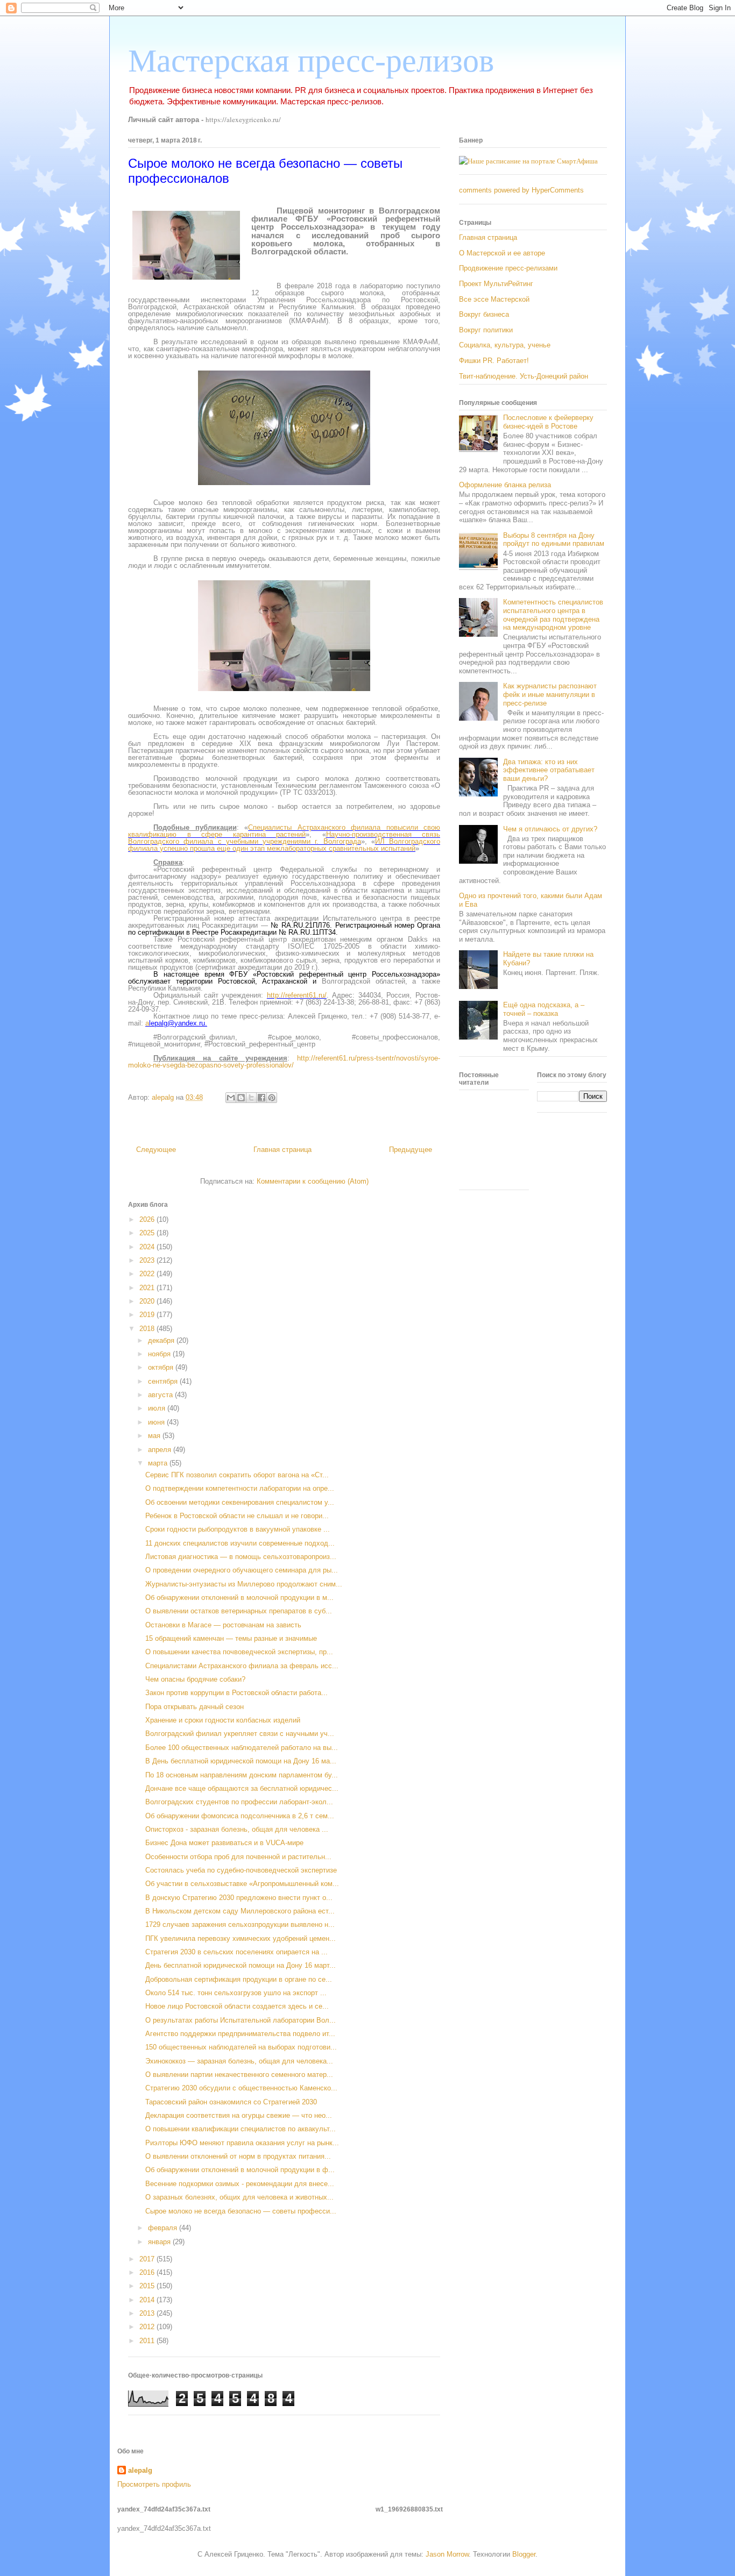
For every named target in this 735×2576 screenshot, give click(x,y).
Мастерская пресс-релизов (311, 61)
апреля (161, 1450)
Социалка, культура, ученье (505, 345)
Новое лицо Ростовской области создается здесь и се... (237, 2006)
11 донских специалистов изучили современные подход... (240, 1543)
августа (161, 1395)
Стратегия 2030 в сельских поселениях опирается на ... (236, 1952)
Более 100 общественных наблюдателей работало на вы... (242, 1748)
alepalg (140, 2470)
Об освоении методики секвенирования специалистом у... (240, 1502)
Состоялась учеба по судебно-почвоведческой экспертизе (241, 1870)
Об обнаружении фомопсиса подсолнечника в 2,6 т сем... (240, 1816)
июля (158, 1408)
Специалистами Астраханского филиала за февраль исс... (242, 1666)
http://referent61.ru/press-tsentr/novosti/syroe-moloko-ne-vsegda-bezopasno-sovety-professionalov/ (284, 1062)
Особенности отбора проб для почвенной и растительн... (238, 1857)
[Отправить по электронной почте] (231, 1098)
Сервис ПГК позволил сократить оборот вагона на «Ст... (237, 1475)
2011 (148, 2341)
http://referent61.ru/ (297, 995)
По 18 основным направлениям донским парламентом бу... (242, 1775)
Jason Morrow (447, 2554)
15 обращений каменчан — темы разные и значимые (231, 1638)
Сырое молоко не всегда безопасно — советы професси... (241, 2211)
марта (159, 1463)
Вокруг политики (486, 330)
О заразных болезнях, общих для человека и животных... (239, 2197)
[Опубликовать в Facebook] (262, 1098)
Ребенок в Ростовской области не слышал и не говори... (237, 1516)
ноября (160, 1354)
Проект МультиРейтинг (496, 284)
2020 (148, 1301)
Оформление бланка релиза (505, 485)
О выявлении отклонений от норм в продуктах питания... (238, 2156)
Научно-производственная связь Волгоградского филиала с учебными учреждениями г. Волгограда (284, 838)
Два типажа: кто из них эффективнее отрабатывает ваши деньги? (549, 770)
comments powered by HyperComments (521, 190)
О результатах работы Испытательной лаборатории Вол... (241, 2020)
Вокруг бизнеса (484, 314)
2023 (148, 1260)
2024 (148, 1247)
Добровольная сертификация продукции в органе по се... (239, 1979)
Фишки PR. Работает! (494, 361)
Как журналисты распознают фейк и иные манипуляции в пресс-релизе (550, 694)
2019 (148, 1315)
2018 (148, 1329)
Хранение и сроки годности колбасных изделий (223, 1720)
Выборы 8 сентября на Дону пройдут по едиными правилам (554, 540)
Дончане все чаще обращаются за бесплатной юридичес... (242, 1788)
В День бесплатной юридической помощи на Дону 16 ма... (241, 1761)
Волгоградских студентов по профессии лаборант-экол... (239, 1802)
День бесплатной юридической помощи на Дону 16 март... (241, 1965)
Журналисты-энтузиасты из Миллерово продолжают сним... (244, 1584)
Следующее (156, 1150)
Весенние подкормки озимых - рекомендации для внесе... (240, 2184)
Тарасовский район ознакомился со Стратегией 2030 (231, 2102)
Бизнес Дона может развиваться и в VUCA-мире (224, 1843)
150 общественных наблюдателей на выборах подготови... (241, 2047)
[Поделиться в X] (251, 1098)
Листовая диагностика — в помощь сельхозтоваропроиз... (241, 1557)
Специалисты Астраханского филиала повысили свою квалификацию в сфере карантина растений (284, 831)
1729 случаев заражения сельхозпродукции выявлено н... (240, 1924)
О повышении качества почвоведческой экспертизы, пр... (239, 1652)
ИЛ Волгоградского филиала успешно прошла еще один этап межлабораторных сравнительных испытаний (284, 845)
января (160, 2242)
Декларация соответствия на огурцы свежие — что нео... (239, 2115)
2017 (148, 2259)
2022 (148, 1274)
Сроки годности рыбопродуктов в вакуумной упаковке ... (238, 1529)
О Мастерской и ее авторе (502, 253)
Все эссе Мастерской (494, 299)
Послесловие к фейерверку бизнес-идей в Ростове (548, 422)
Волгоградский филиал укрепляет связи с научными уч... (240, 1734)
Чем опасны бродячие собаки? (195, 1679)
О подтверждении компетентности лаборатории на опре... (240, 1488)
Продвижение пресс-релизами (508, 268)
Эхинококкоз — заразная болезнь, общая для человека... (239, 2061)
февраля (164, 2228)
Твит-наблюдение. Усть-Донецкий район (524, 376)
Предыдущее (411, 1150)
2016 (148, 2272)
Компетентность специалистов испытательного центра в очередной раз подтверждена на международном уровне (553, 615)
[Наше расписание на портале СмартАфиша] (528, 161)
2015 (148, 2286)
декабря (162, 1340)
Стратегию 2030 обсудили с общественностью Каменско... (241, 2088)
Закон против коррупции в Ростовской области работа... (236, 1693)
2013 (148, 2313)
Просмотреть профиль (154, 2484)
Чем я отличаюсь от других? (550, 829)
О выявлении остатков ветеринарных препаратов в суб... (239, 1611)
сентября (164, 1381)
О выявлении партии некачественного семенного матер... (239, 2075)
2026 (148, 1219)
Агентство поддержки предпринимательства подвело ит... (240, 2034)
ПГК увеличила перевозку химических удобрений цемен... (241, 1938)
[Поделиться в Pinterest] (272, 1098)
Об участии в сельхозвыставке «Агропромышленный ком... (242, 1884)
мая (155, 1436)
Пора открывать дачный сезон (195, 1707)
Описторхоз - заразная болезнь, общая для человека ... (237, 1829)
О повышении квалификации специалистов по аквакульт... (241, 2129)
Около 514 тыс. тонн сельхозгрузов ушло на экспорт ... (236, 1993)
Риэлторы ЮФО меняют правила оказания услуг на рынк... (242, 2143)
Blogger (524, 2554)
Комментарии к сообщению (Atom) (313, 1181)
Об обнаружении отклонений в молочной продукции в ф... (240, 2170)
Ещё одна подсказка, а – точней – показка (544, 1009)
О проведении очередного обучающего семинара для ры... (242, 1570)
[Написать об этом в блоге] (241, 1098)
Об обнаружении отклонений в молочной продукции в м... (239, 1597)
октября (162, 1367)
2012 (148, 2327)
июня (157, 1422)
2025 (148, 1233)
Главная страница (282, 1150)
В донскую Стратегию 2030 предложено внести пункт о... (239, 1898)
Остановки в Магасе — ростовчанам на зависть (223, 1625)
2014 (148, 2300)
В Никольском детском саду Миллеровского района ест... (240, 1911)
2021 (148, 1288)
